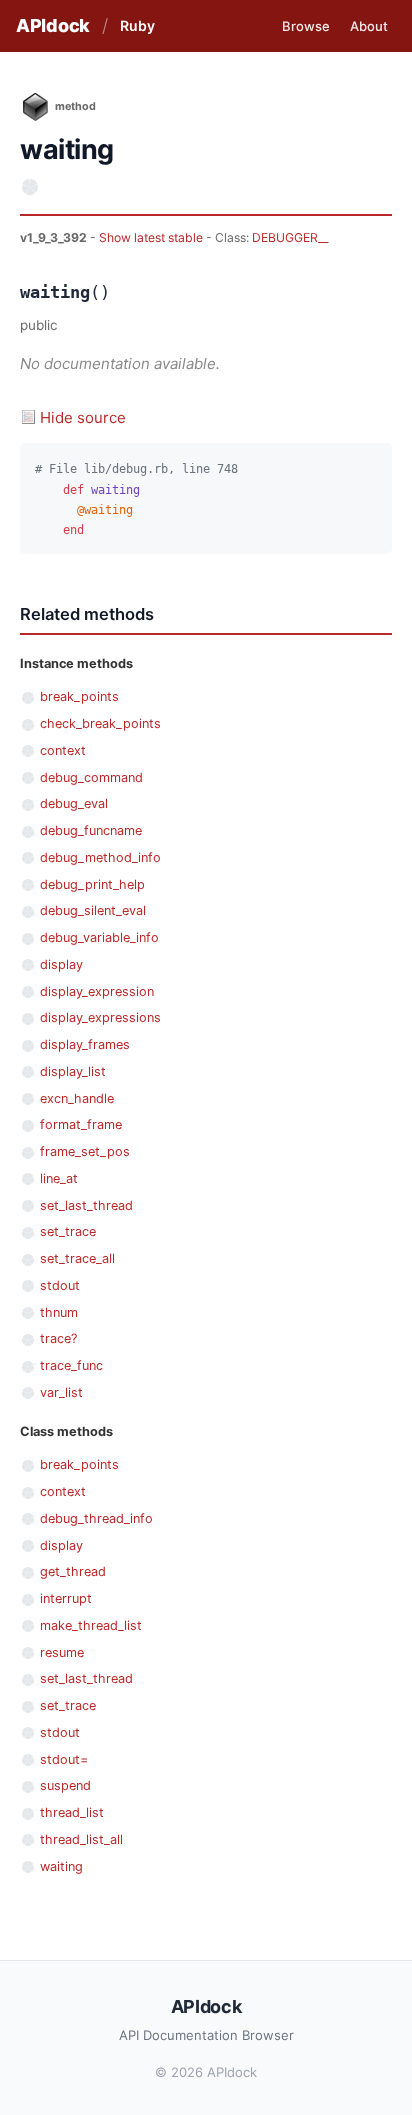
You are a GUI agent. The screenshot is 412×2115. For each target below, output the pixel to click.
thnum (59, 1312)
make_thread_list (91, 1625)
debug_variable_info (99, 937)
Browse (306, 26)
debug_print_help (92, 884)
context (63, 750)
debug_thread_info (96, 1518)
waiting (61, 1866)
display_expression (97, 991)
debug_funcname (91, 830)
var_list (61, 1392)
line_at (59, 1178)
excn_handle (77, 1098)
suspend (65, 1785)
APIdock (53, 25)
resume (62, 1652)
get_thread (73, 1571)
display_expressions (100, 1017)
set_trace (68, 1231)
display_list (73, 1071)
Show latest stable (152, 237)
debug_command (91, 777)
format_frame (81, 1124)
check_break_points (100, 723)
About (369, 26)
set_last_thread (86, 1205)
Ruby (137, 25)
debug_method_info (100, 857)
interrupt (66, 1598)
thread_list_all (81, 1839)
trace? (58, 1338)
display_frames (85, 1044)
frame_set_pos (85, 1151)
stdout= (64, 1759)
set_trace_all (77, 1258)
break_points (79, 696)
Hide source (83, 417)
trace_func (71, 1365)
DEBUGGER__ (290, 237)
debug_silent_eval (93, 910)
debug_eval (74, 803)
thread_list (72, 1812)
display (61, 964)
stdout (60, 1285)
